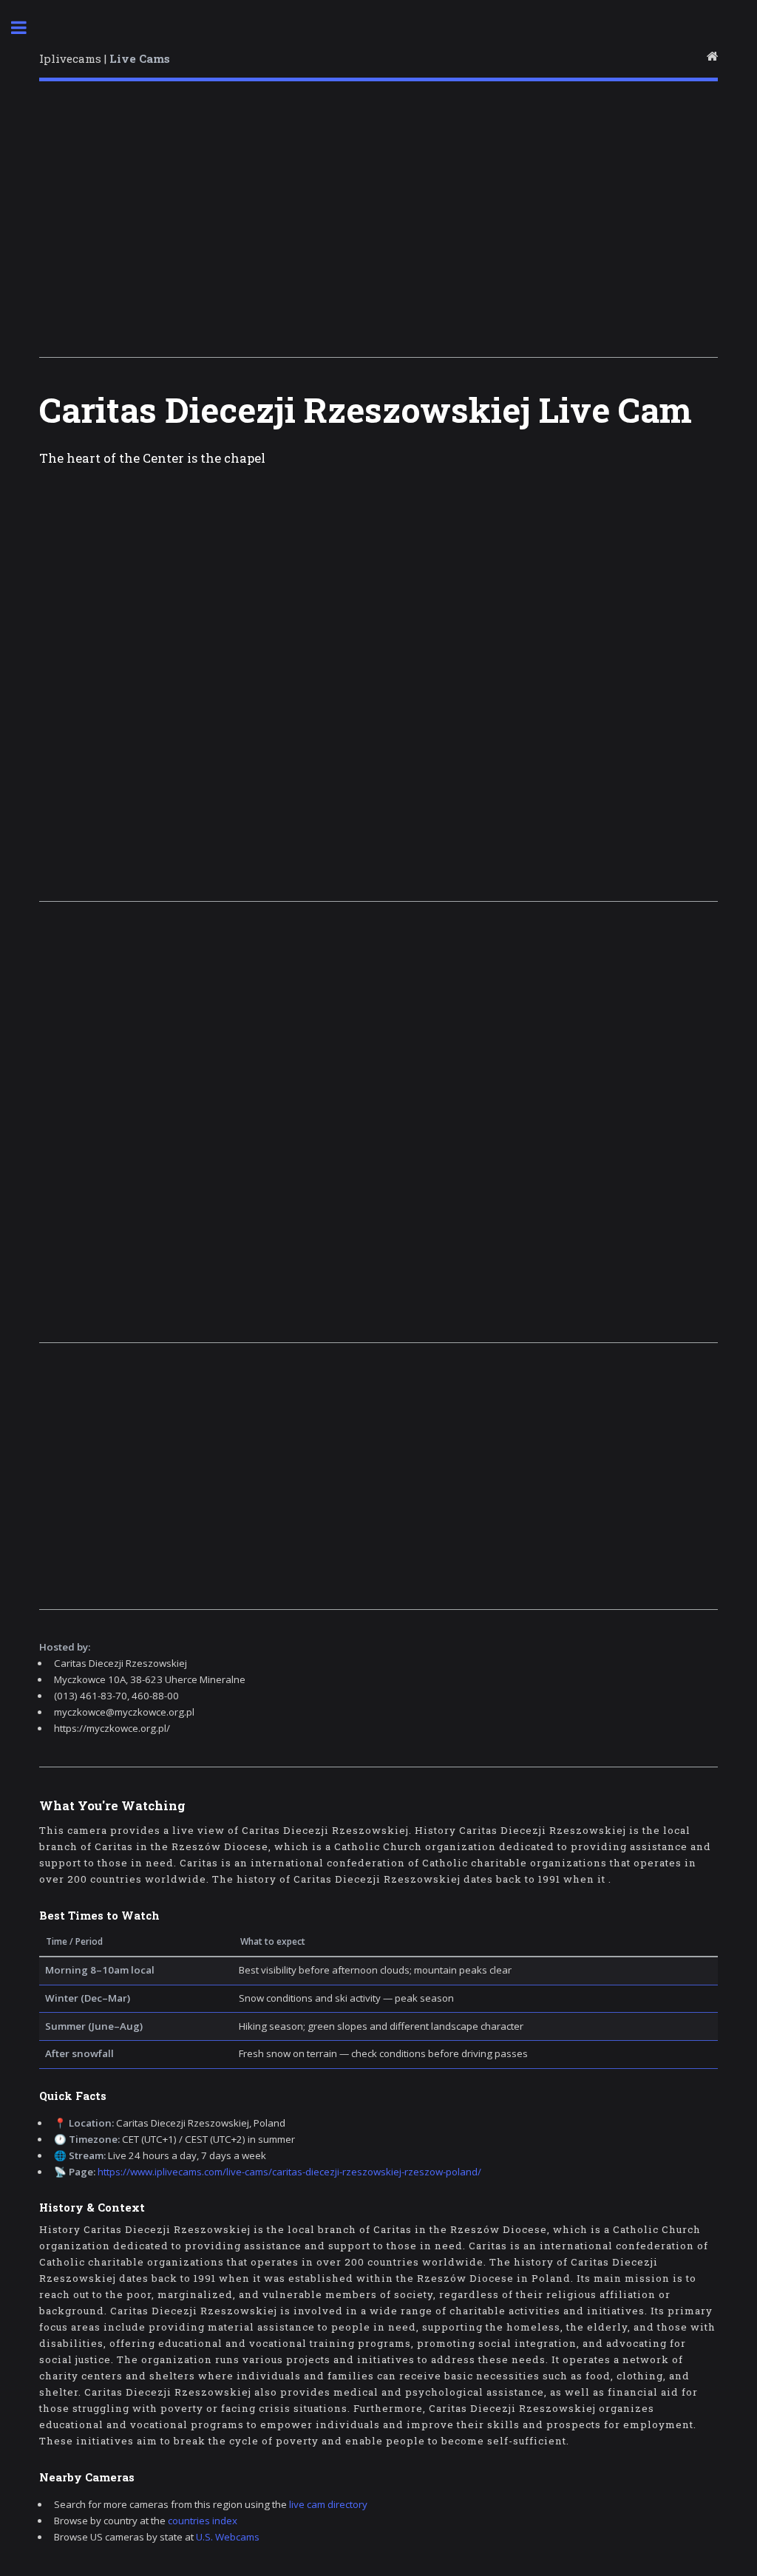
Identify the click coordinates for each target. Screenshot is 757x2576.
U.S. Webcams (228, 2537)
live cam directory (328, 2504)
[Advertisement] (378, 224)
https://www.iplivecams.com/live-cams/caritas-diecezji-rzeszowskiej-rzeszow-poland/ (289, 2172)
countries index (203, 2521)
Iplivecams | (105, 58)
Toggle (27, 28)
